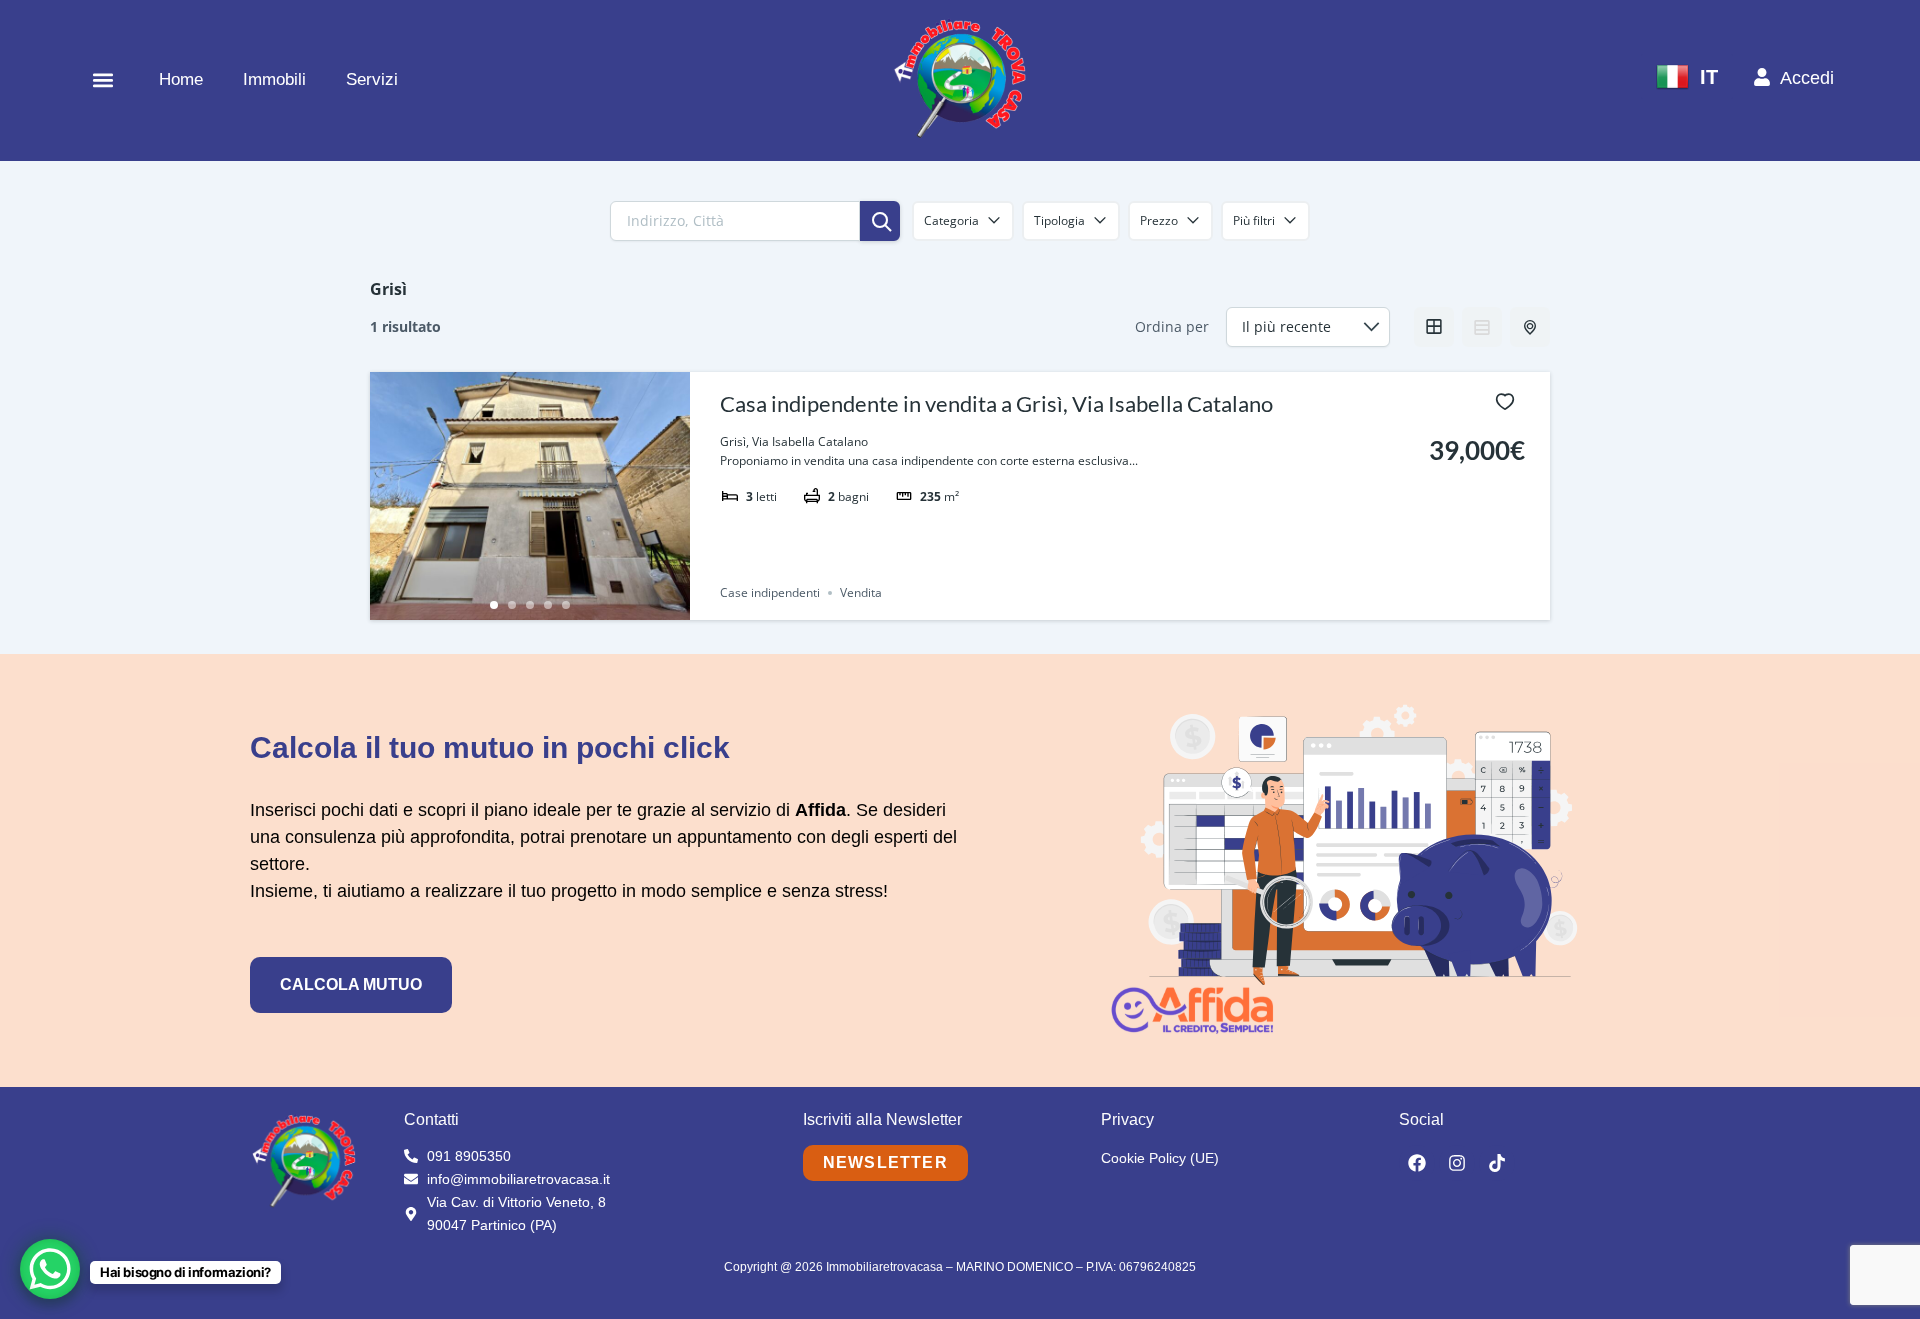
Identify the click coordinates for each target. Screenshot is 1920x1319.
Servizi (372, 79)
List (1482, 327)
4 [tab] (548, 605)
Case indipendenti (770, 592)
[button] (102, 80)
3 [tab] (530, 605)
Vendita (861, 592)
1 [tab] (494, 605)
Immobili (274, 79)
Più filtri (1254, 220)
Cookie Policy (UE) (1160, 1158)
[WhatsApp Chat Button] (50, 1269)
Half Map (1530, 327)
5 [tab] (566, 605)
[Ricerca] (880, 221)
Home (181, 79)
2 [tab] (512, 605)
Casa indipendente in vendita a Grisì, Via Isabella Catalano (996, 403)
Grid (1434, 327)
